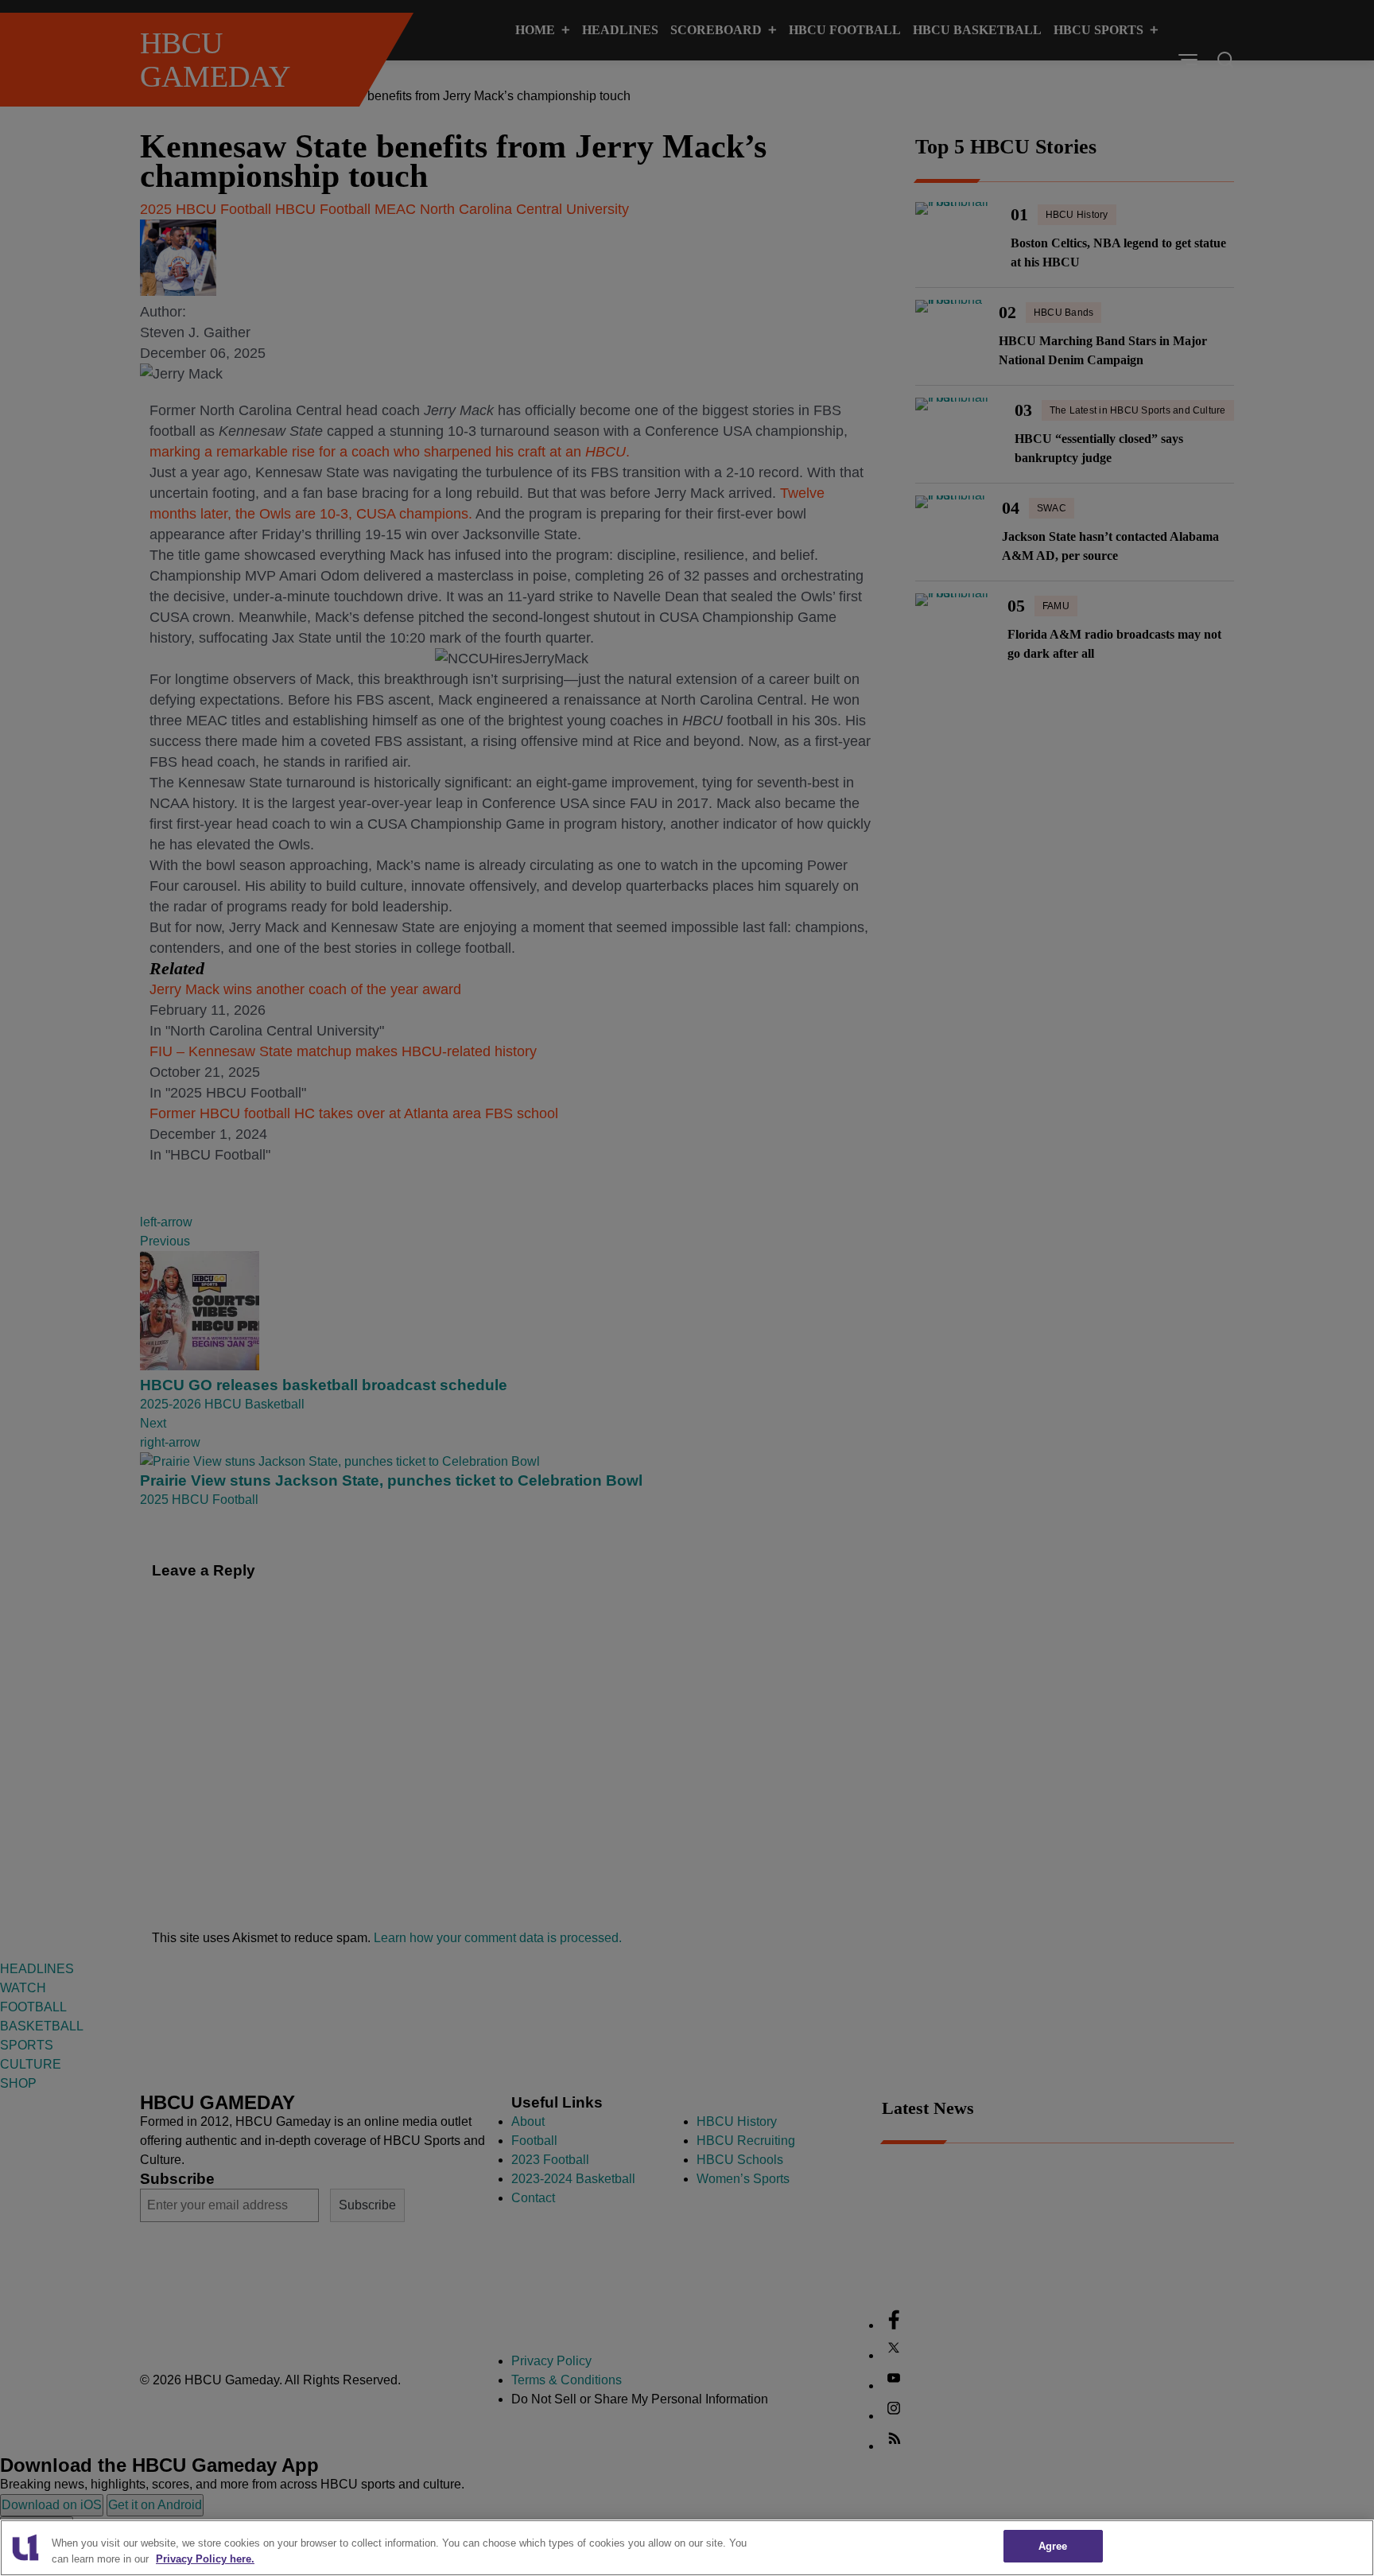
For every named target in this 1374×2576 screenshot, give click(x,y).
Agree (1053, 2546)
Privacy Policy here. (205, 2559)
